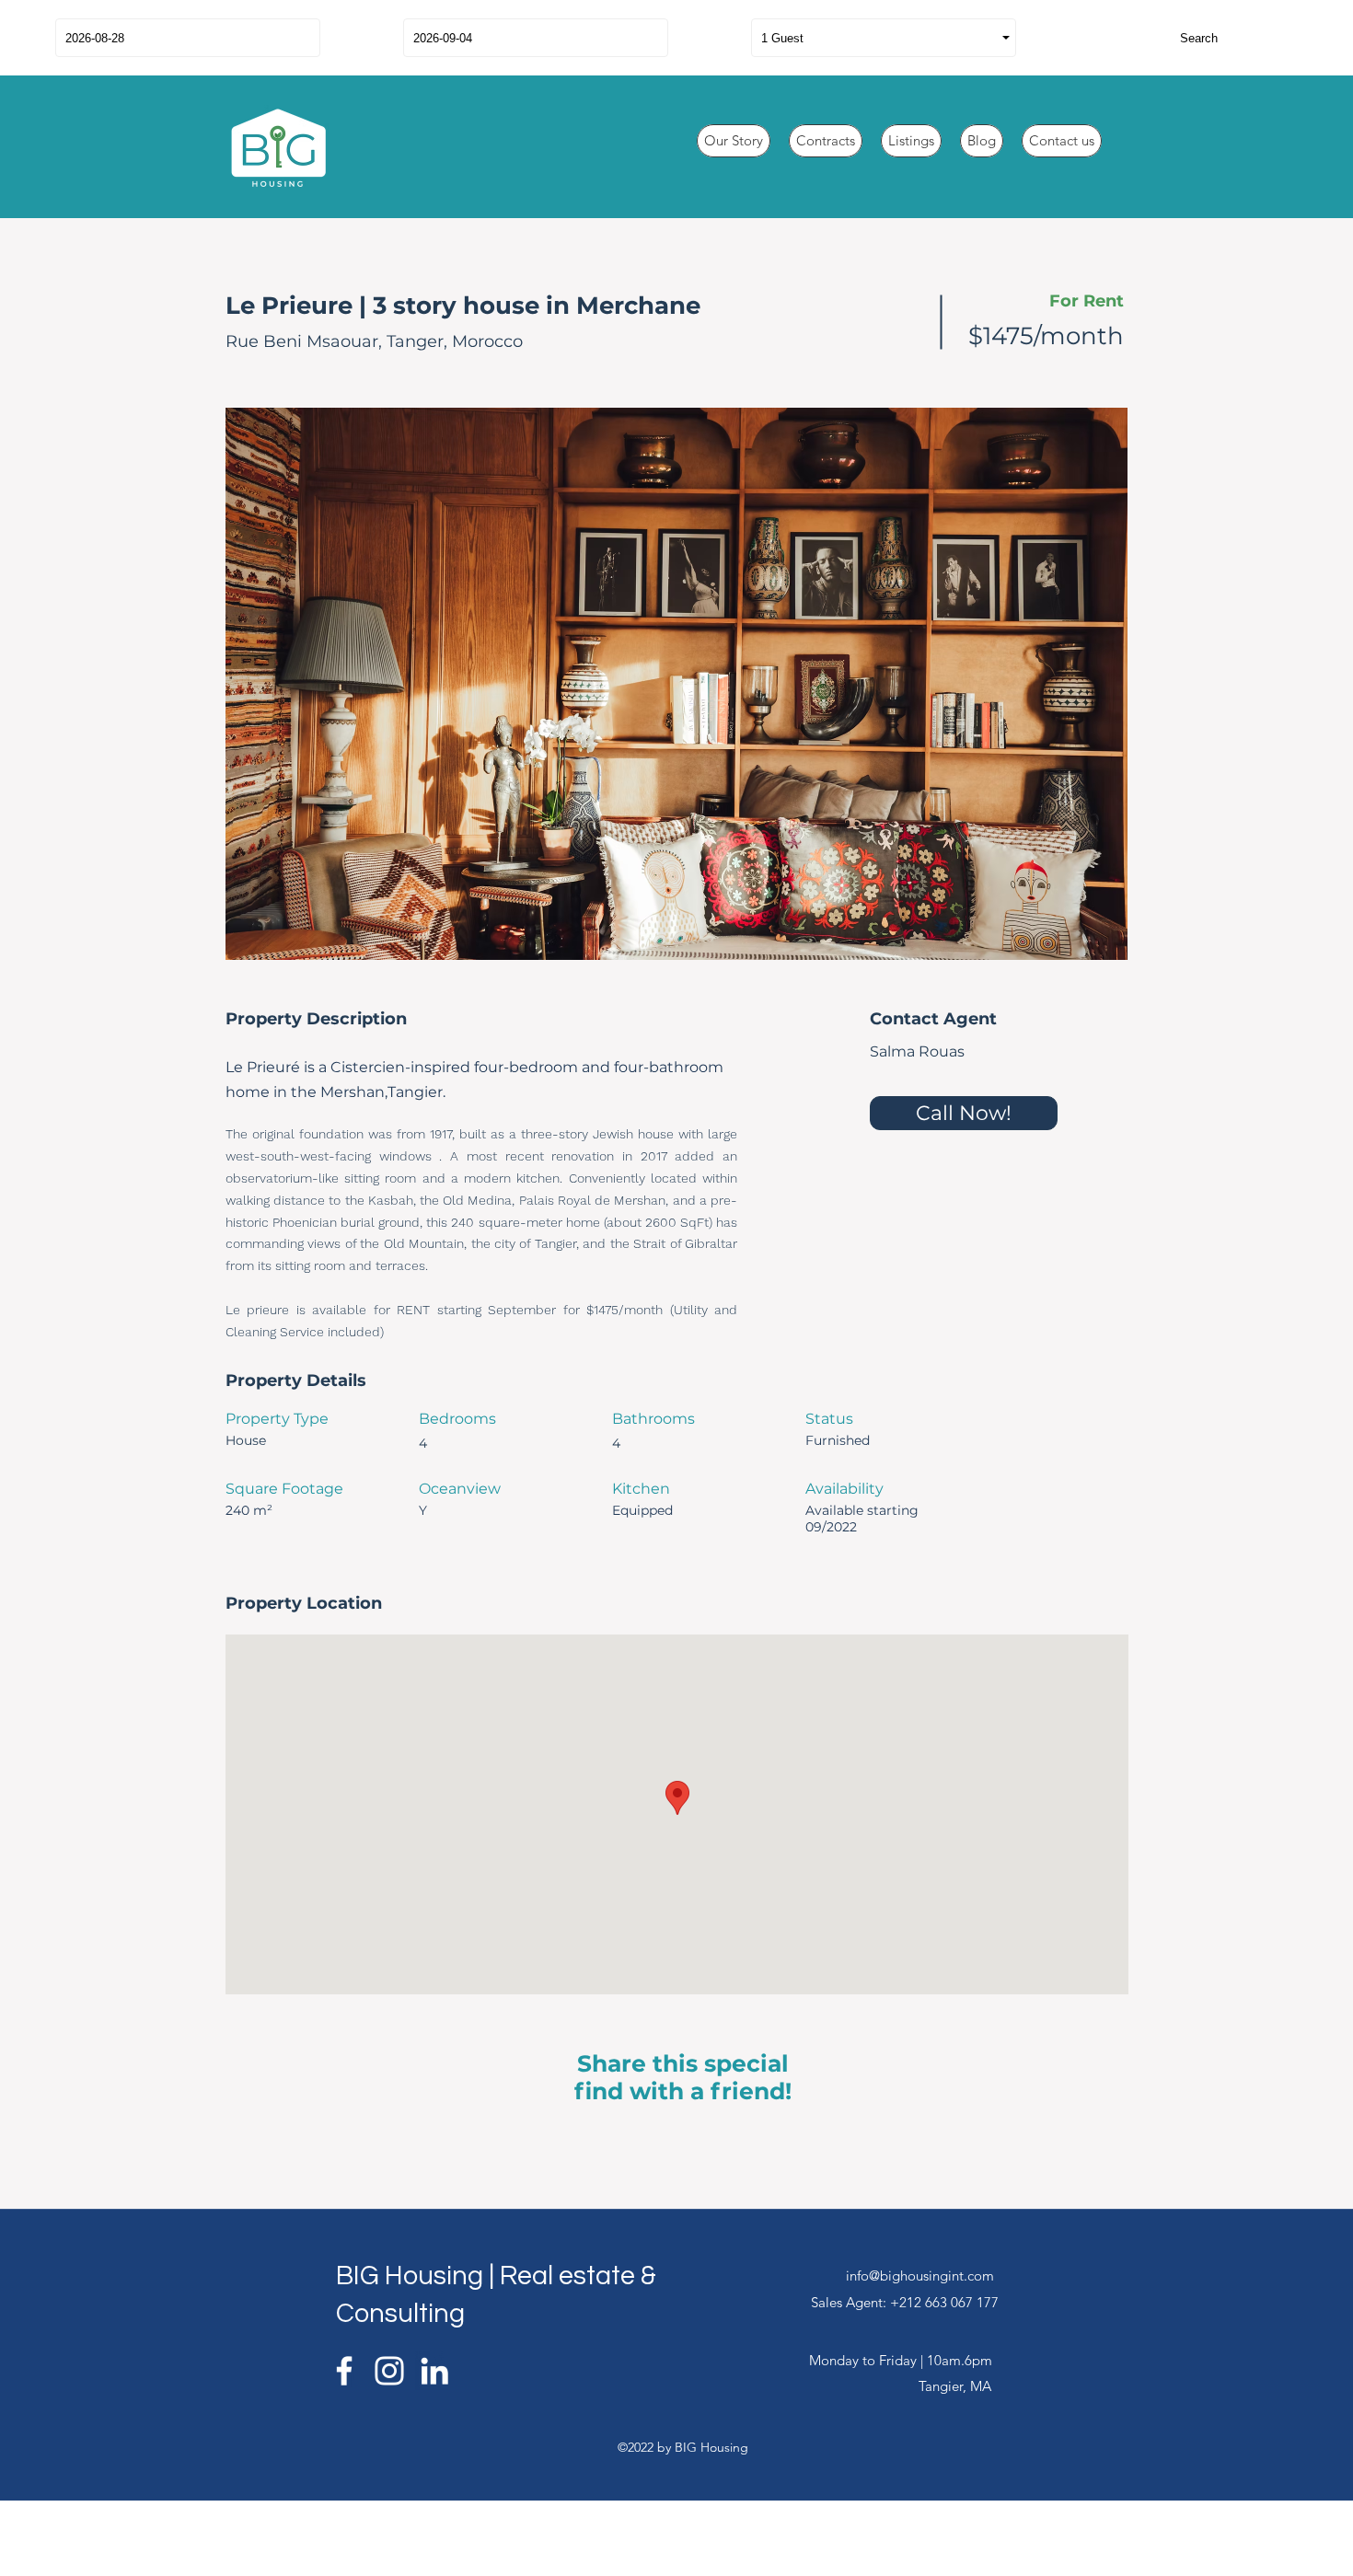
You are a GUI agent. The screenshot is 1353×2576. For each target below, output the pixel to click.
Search (1199, 38)
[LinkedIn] (434, 2371)
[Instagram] (389, 2371)
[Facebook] (344, 2371)
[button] (676, 684)
